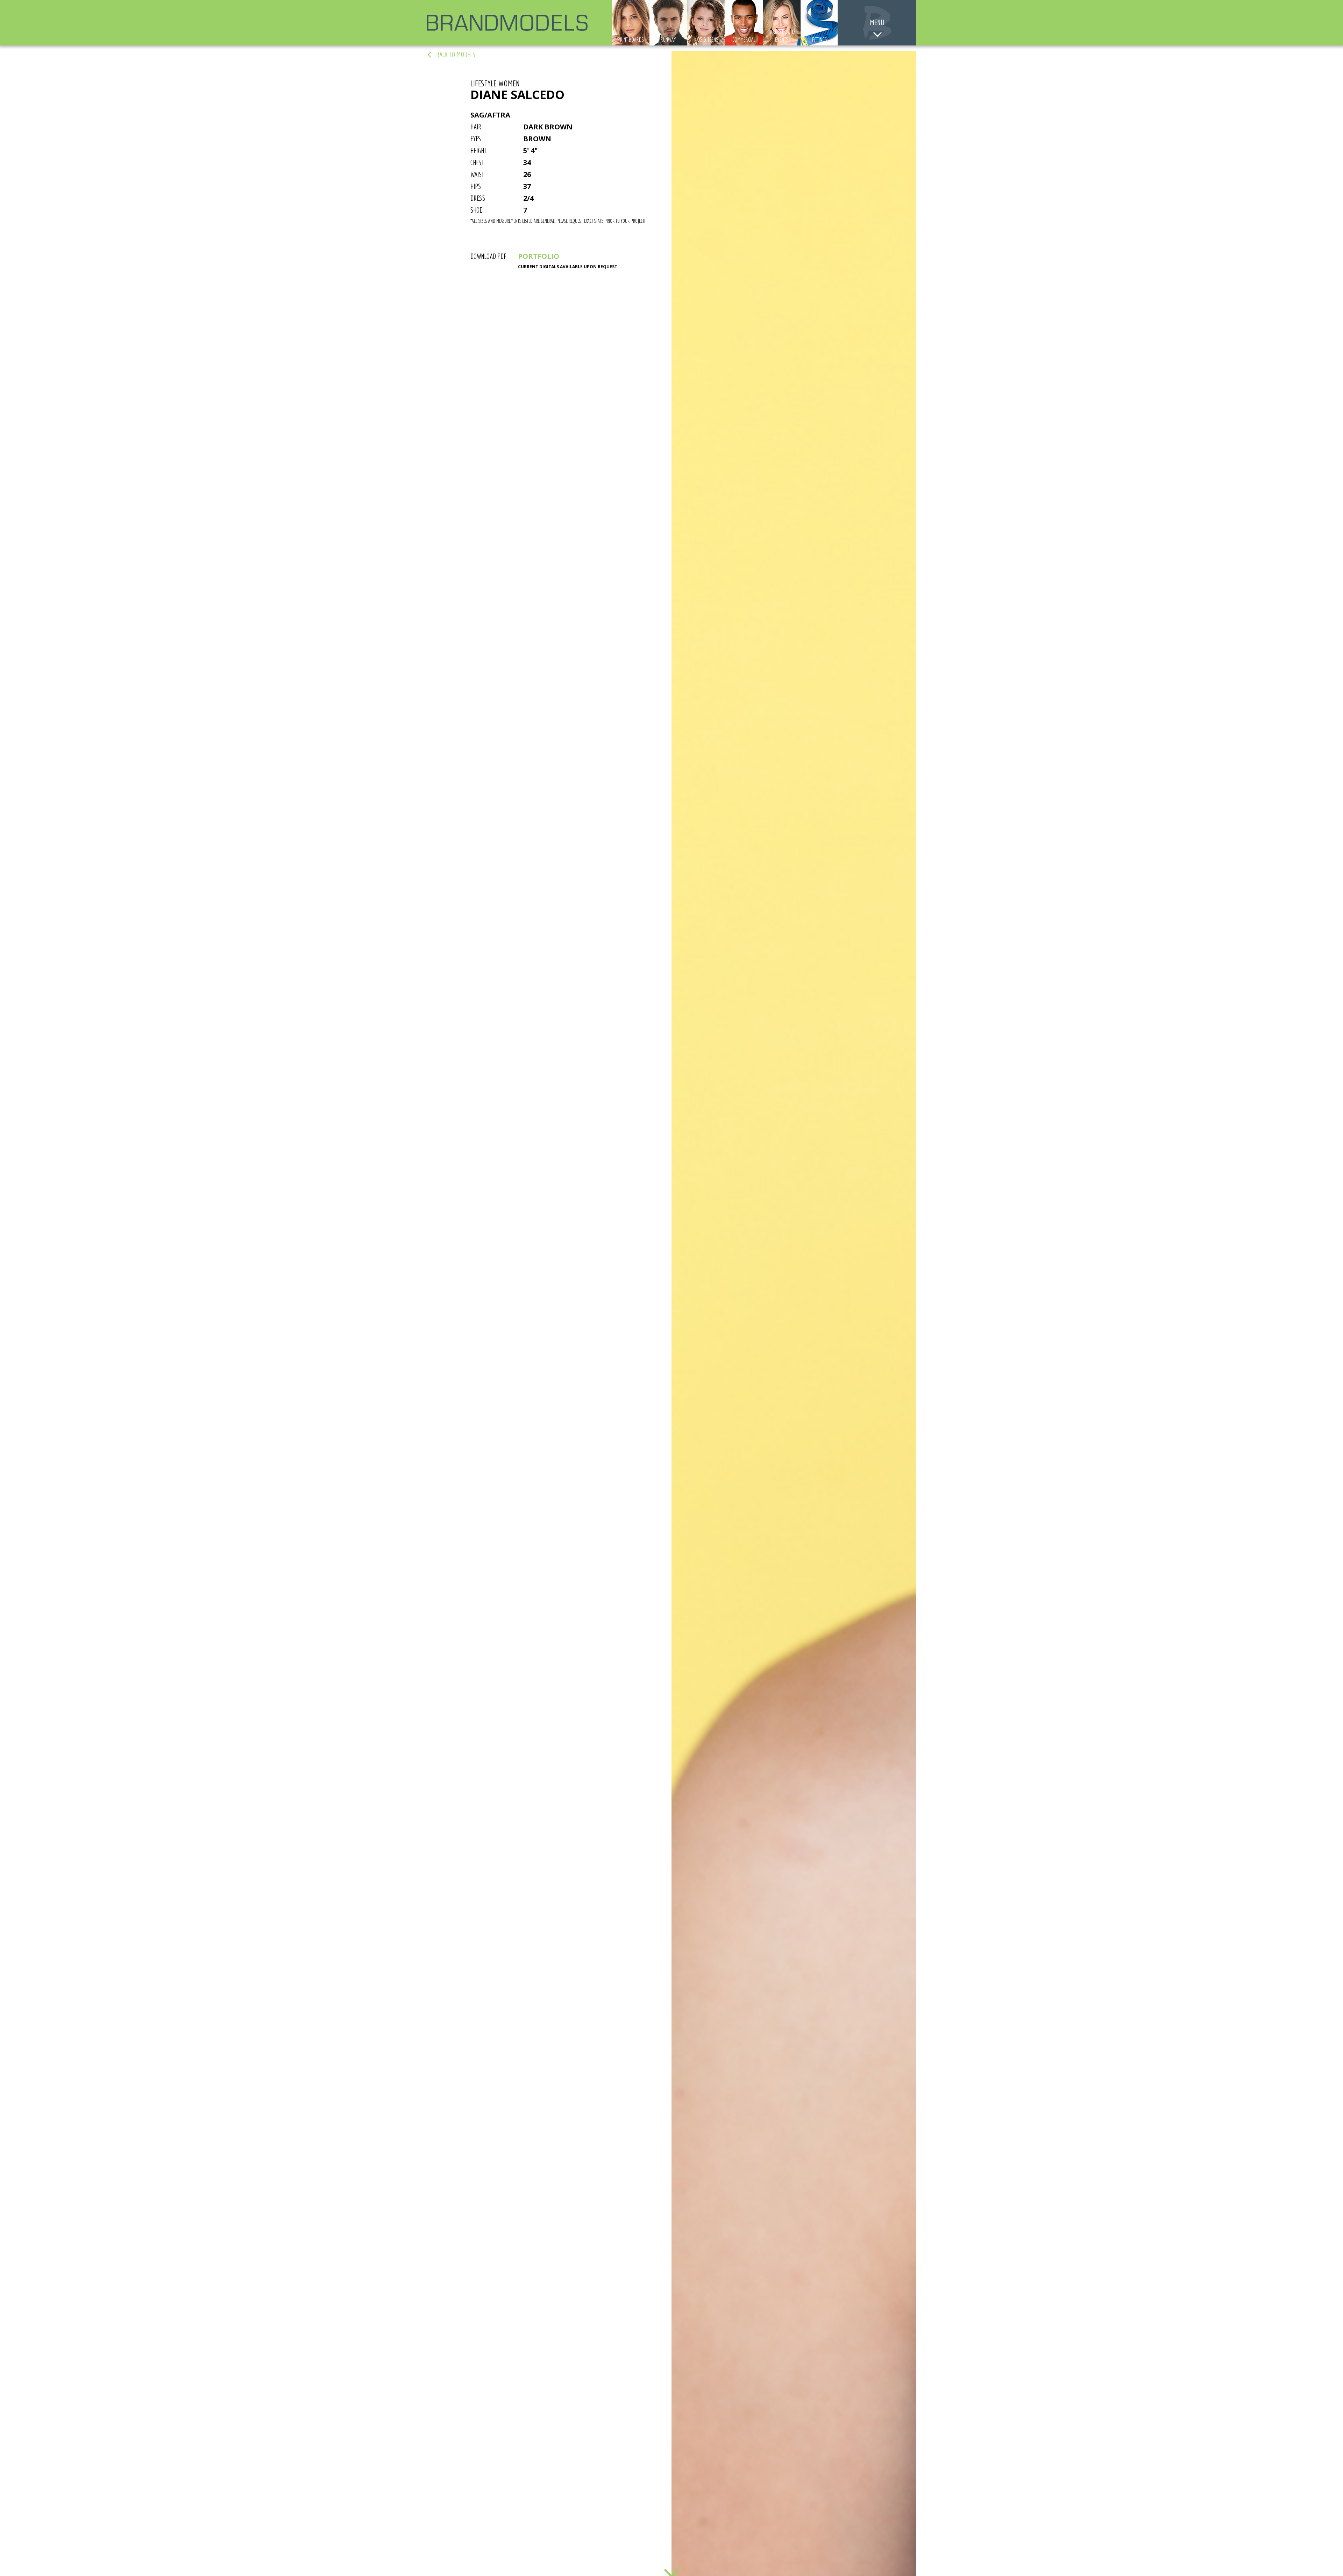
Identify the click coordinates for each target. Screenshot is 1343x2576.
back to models (456, 54)
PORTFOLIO (539, 256)
